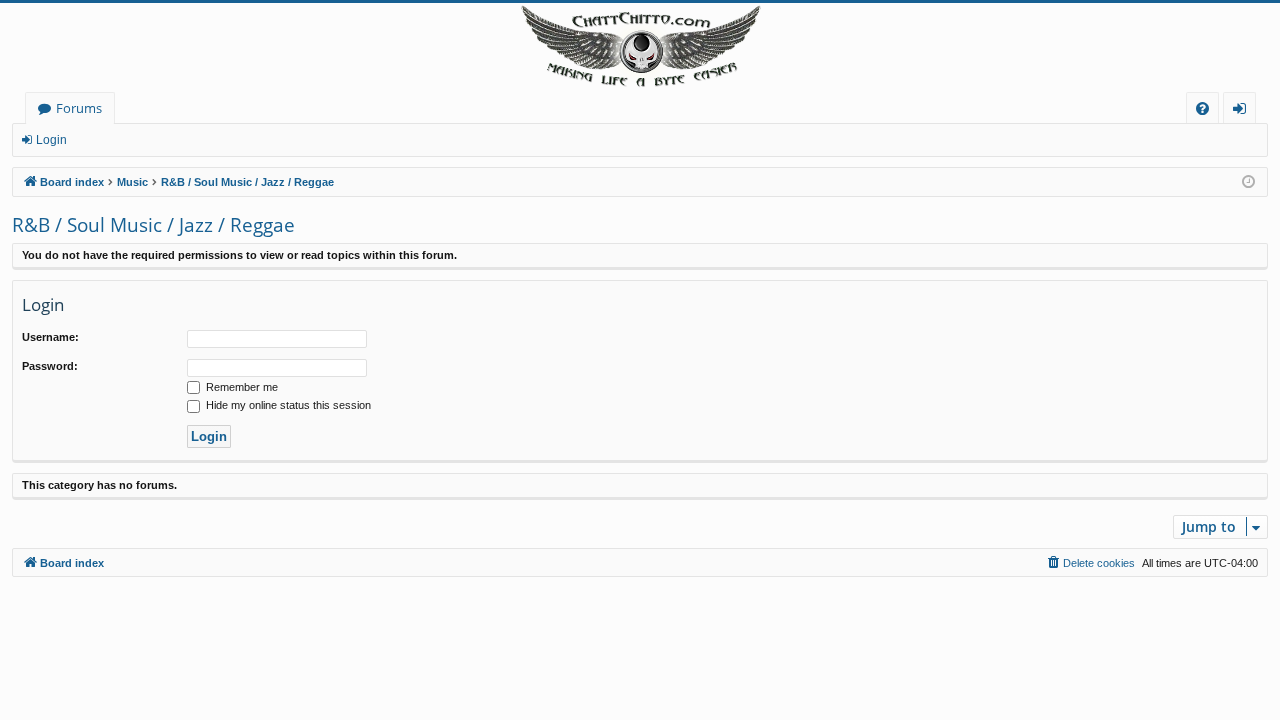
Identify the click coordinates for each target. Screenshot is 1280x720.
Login (51, 140)
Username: (50, 337)
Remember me (240, 387)
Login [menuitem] (1243, 111)
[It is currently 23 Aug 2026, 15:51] (1248, 182)
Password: (50, 366)
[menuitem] (1202, 108)
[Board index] (640, 47)
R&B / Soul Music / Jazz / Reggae (153, 225)
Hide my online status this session (287, 405)
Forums (79, 108)
